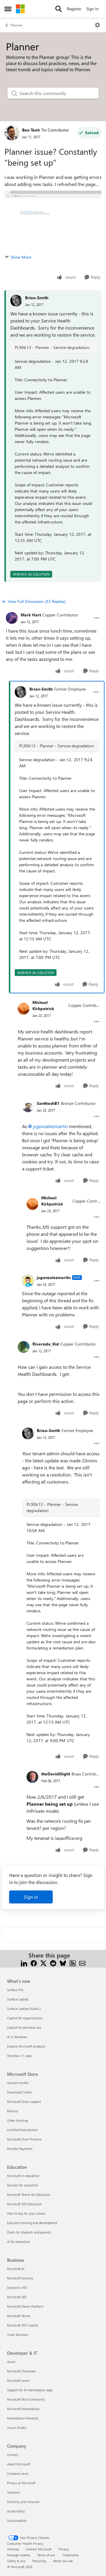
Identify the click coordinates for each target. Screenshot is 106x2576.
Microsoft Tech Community (26, 2399)
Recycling (39, 2561)
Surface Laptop (18, 1999)
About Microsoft (19, 2464)
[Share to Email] (82, 1962)
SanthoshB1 (48, 1103)
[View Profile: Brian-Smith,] (16, 301)
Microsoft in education (23, 2176)
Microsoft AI (16, 2269)
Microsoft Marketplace (23, 2409)
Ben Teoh (31, 130)
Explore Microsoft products (26, 2046)
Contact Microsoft (39, 2549)
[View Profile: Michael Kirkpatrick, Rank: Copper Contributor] (24, 1009)
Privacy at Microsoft (21, 2483)
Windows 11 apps (20, 2056)
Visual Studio (16, 2428)
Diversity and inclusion (23, 2502)
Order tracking (17, 2120)
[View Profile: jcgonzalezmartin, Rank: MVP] (28, 1281)
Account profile (18, 2083)
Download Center (20, 2092)
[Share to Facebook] (34, 1962)
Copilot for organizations (25, 2018)
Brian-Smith (37, 298)
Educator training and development (32, 2223)
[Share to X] (43, 1962)
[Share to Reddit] (53, 1962)
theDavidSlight (56, 1774)
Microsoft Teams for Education (29, 2195)
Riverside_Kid (46, 1344)
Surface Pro (15, 1990)
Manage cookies (19, 2555)
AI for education (18, 2242)
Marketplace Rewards (23, 2418)
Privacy (64, 2549)
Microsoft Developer (22, 2371)
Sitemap (13, 2549)
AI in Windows (17, 2037)
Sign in (31, 1897)
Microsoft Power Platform (25, 2306)
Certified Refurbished (22, 2130)
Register (74, 9)
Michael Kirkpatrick (43, 1005)
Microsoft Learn (18, 2380)
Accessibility (16, 2511)
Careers (13, 2455)
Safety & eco (16, 2561)
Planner (16, 25)
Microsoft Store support (24, 2102)
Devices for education (23, 2185)
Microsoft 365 (17, 2297)
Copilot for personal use (24, 2027)
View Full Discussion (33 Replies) (37, 601)
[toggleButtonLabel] (97, 25)
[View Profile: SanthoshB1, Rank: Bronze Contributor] (28, 1106)
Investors (14, 2492)
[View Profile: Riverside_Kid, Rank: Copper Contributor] (24, 1347)
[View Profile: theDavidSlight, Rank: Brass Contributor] (32, 1777)
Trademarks (71, 2555)
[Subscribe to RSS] (73, 1962)
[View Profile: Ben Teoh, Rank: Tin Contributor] (12, 133)
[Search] (59, 9)
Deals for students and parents (29, 2232)
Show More (21, 257)
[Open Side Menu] (8, 9)
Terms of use (46, 2555)
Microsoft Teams (19, 2316)
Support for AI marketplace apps (30, 2390)
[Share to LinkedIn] (24, 1962)
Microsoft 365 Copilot (23, 2325)
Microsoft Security (20, 2278)
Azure (11, 2362)
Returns (13, 2111)
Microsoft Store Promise (24, 2139)
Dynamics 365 (17, 2288)
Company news (18, 2473)
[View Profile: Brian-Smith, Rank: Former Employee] (21, 692)
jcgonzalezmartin (50, 1126)
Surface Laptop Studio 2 (24, 2009)
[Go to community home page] (20, 9)
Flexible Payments (20, 2149)
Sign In (92, 9)
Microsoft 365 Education (24, 2204)
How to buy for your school (26, 2213)
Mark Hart (31, 615)
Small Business (18, 2335)
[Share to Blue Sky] (63, 1962)
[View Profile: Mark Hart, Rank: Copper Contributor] (12, 618)
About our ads (63, 2561)
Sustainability (17, 2521)
